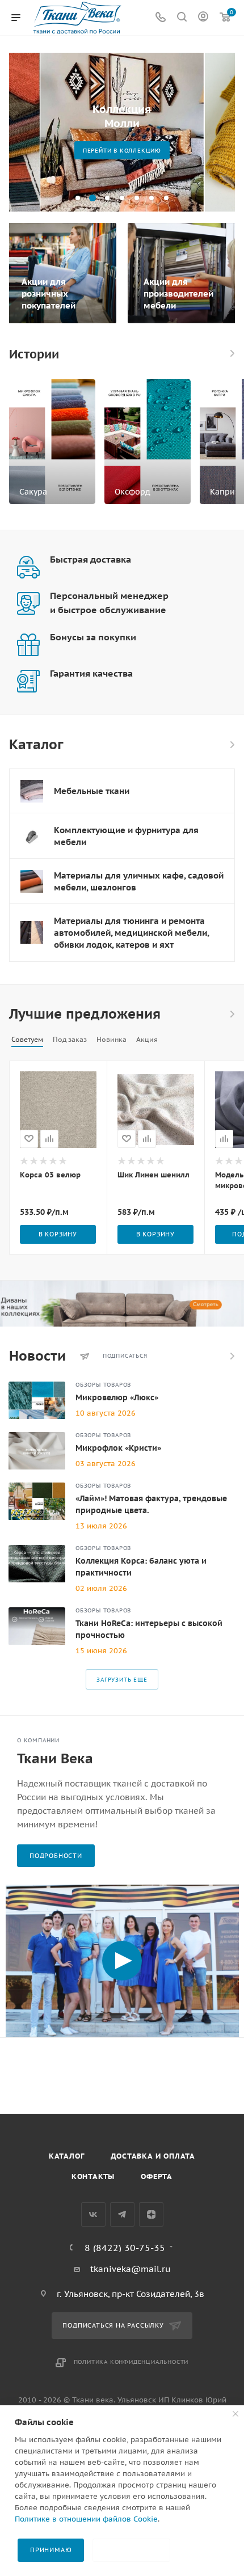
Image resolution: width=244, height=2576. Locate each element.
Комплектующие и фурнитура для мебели (126, 836)
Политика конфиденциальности (131, 2362)
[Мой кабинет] (203, 18)
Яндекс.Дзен (151, 2214)
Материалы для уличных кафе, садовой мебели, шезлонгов (139, 881)
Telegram (122, 2214)
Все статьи (232, 1356)
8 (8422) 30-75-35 (125, 2248)
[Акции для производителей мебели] (183, 273)
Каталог (67, 2156)
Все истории (232, 353)
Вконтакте (93, 2214)
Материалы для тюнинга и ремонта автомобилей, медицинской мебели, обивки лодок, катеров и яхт (131, 933)
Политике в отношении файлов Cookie (86, 2519)
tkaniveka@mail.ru (131, 2269)
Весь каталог (232, 745)
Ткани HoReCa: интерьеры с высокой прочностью (149, 1629)
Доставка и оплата (153, 2156)
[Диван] (122, 1304)
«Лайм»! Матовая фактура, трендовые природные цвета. (151, 1504)
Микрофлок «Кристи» (118, 1448)
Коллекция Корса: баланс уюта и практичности (141, 1567)
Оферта (157, 2176)
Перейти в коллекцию (122, 151)
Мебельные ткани (92, 791)
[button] (78, 198)
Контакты (93, 2176)
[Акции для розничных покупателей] (61, 273)
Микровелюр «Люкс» (117, 1397)
